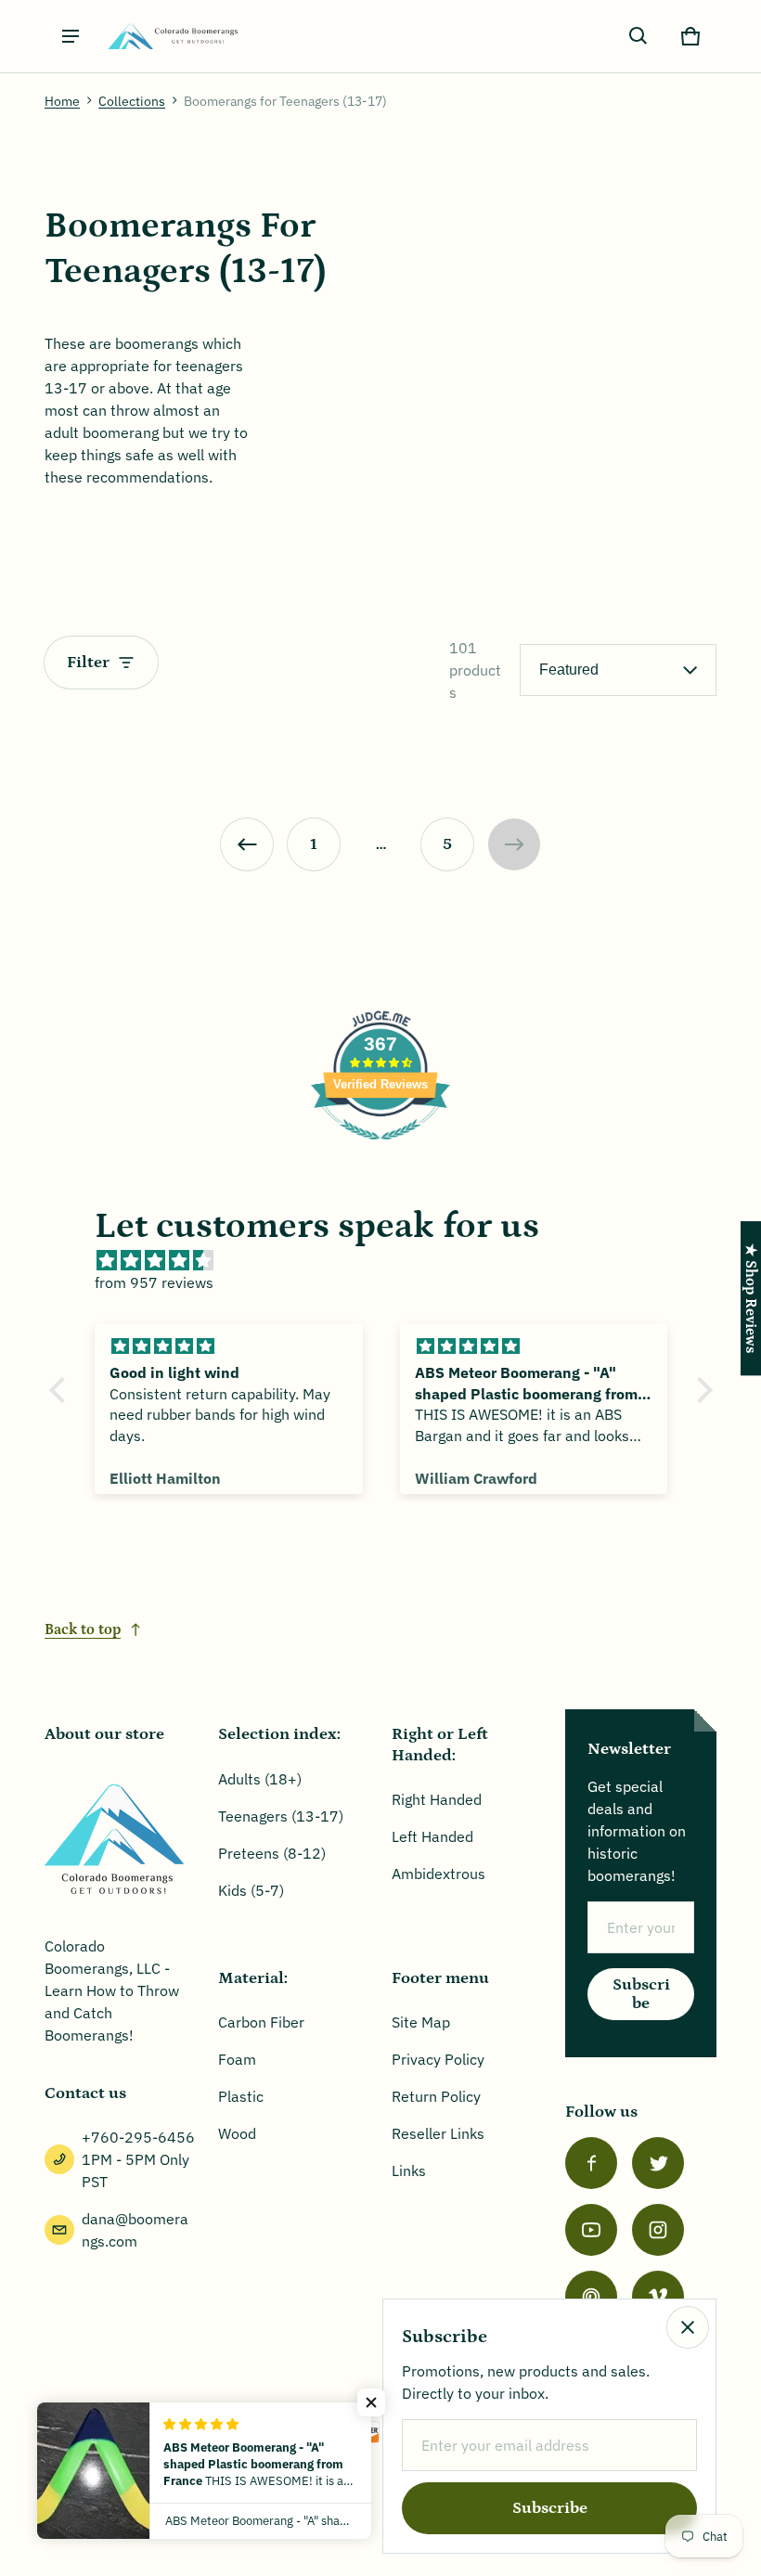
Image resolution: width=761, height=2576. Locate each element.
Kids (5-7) (251, 1890)
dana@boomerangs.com (135, 2230)
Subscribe (641, 1994)
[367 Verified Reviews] (380, 1149)
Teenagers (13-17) (281, 1816)
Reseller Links (438, 2133)
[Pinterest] (591, 2297)
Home (62, 101)
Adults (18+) (260, 1779)
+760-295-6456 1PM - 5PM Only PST (138, 2159)
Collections (132, 101)
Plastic (241, 2096)
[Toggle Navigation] (71, 36)
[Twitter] (658, 2163)
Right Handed (437, 1799)
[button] (638, 36)
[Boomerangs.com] (173, 37)
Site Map (421, 2022)
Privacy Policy (438, 2059)
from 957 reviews (154, 1282)
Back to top (83, 1629)
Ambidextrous (439, 1874)
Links (409, 2170)
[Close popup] (688, 2327)
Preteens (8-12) (272, 1853)
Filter (88, 663)
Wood (237, 2133)
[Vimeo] (658, 2297)
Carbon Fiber (261, 2022)
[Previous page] (247, 844)
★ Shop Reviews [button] (751, 1298)
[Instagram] (658, 2230)
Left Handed (432, 1836)
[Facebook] (591, 2163)
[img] (390, 1260)
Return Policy (436, 2096)
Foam (237, 2059)
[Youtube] (591, 2230)
